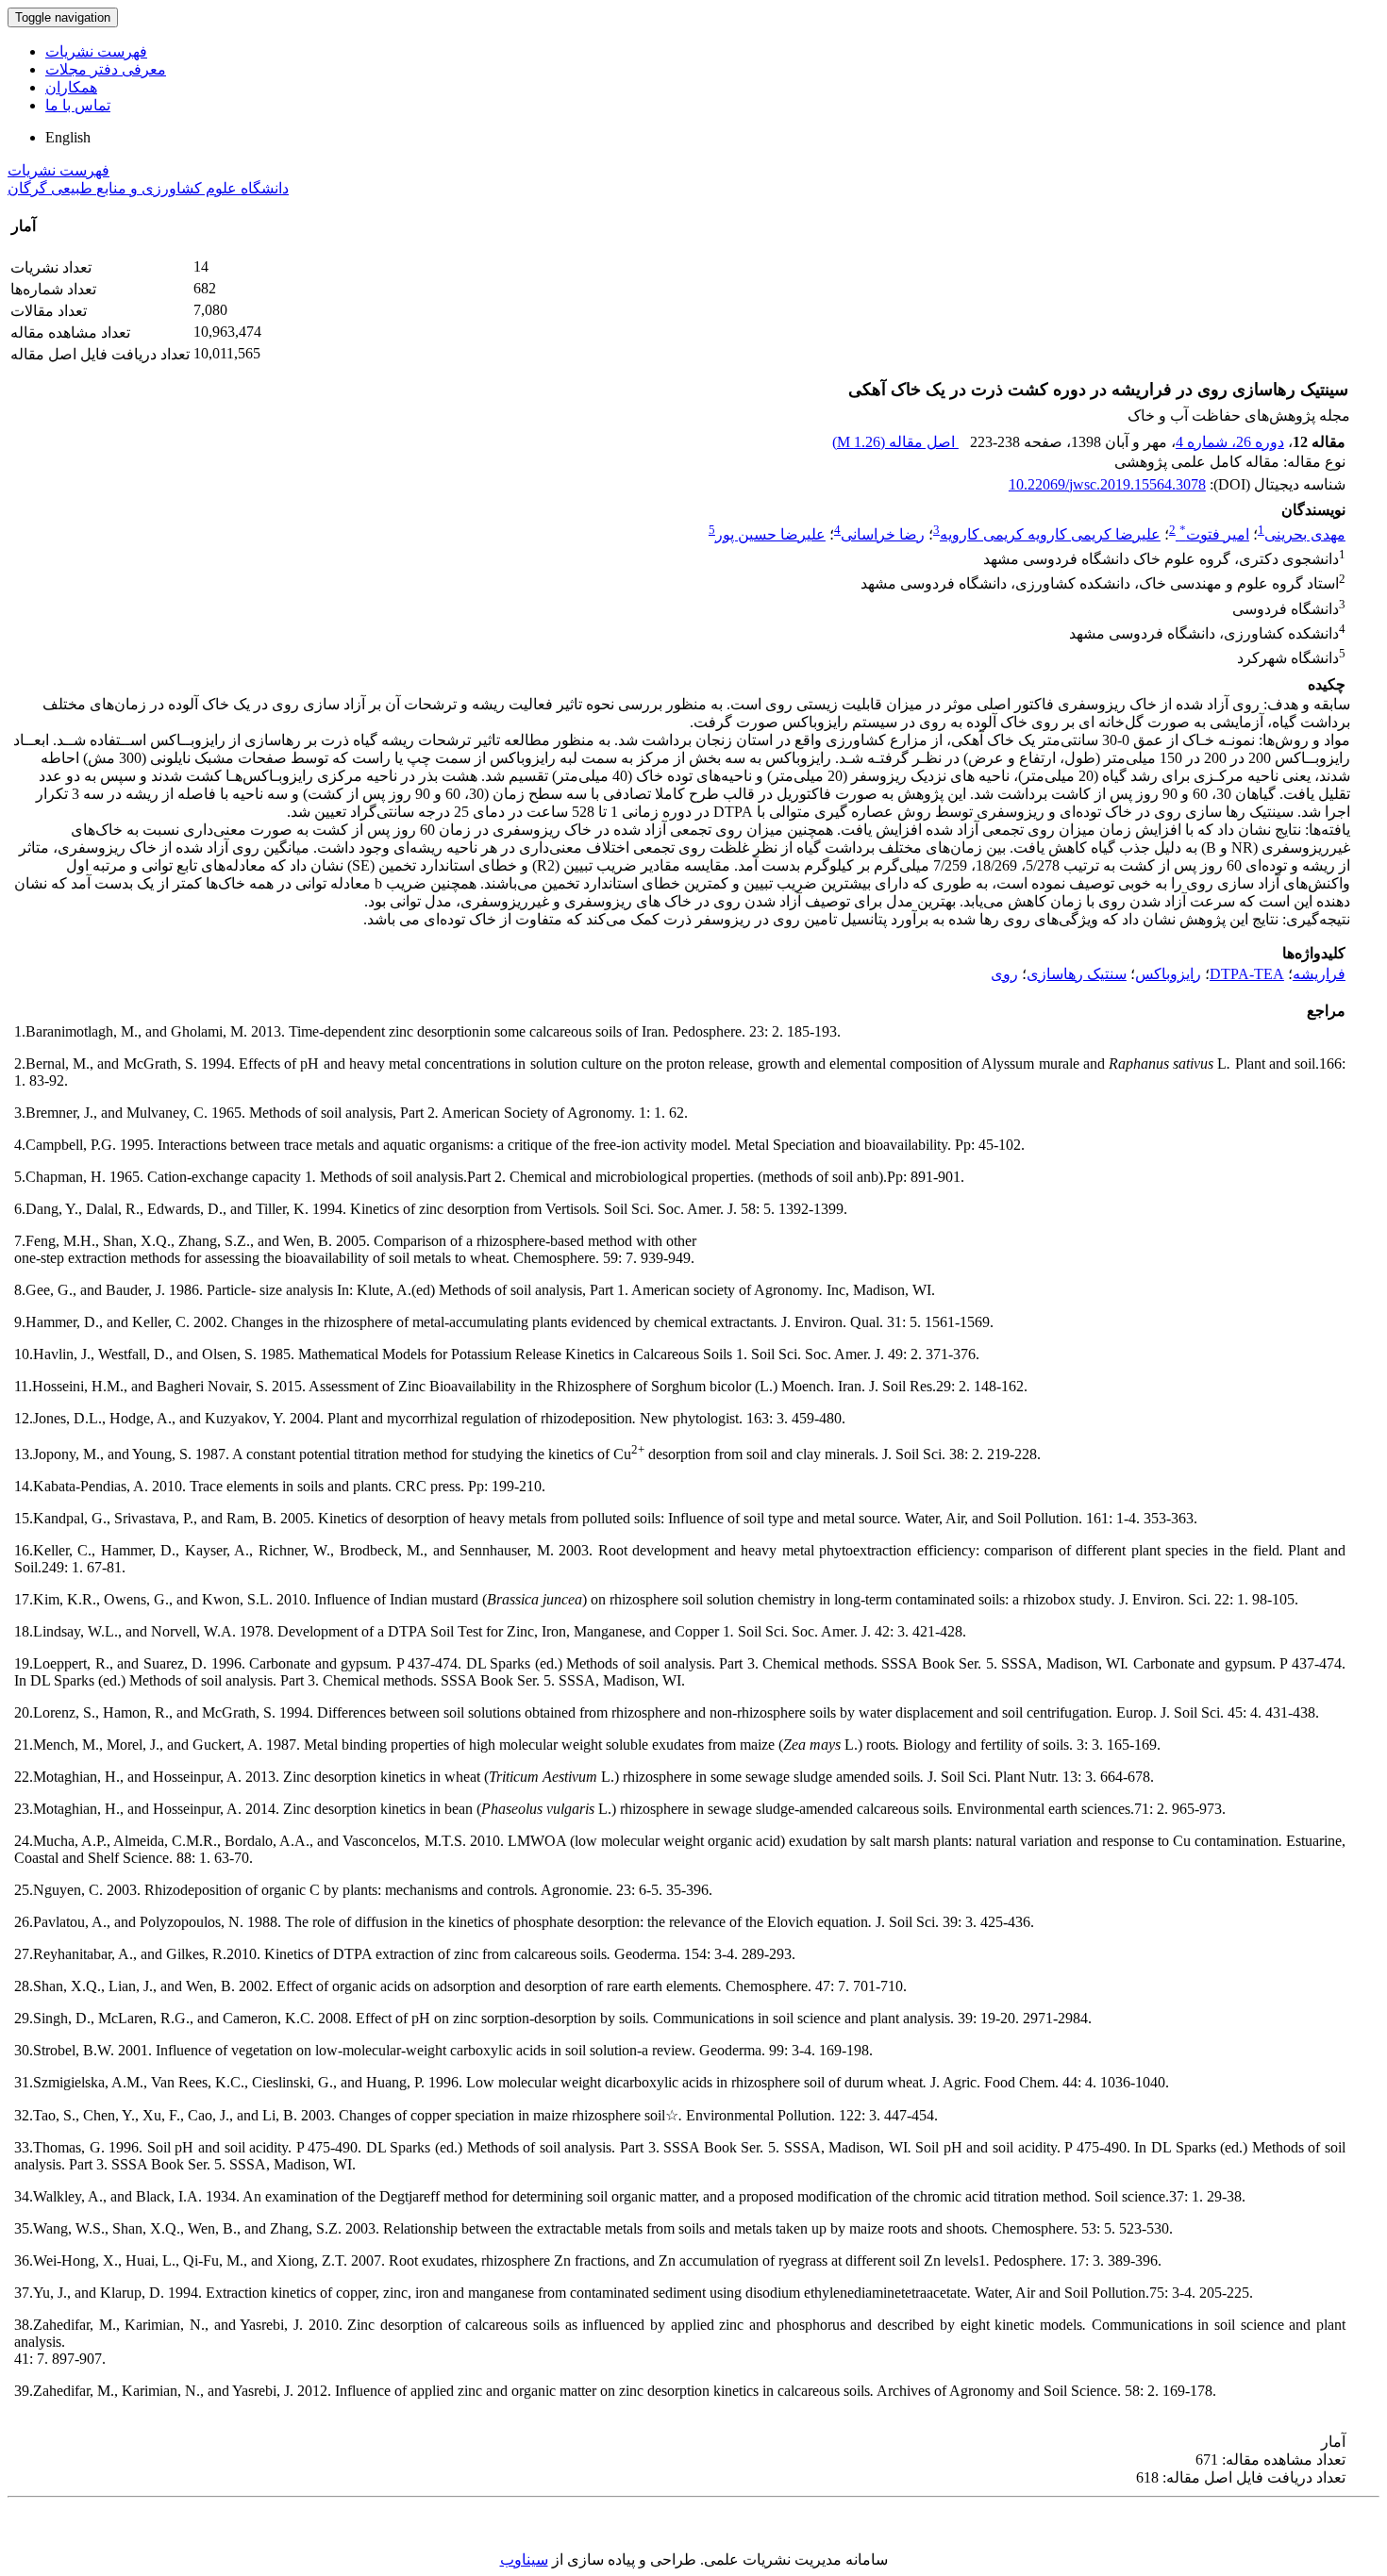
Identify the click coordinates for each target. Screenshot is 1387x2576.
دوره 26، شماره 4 (1230, 442)
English (68, 137)
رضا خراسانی (883, 534)
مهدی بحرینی (1305, 534)
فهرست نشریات (96, 51)
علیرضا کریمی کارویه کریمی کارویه (1050, 534)
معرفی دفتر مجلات (106, 69)
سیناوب (524, 2559)
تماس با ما (78, 105)
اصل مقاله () (895, 442)
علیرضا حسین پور (770, 534)
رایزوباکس (1168, 974)
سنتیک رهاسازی (1077, 974)
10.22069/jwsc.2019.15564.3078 (1107, 484)
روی (1004, 974)
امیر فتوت (1214, 534)
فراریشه (1319, 974)
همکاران (71, 87)
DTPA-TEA (1247, 974)
